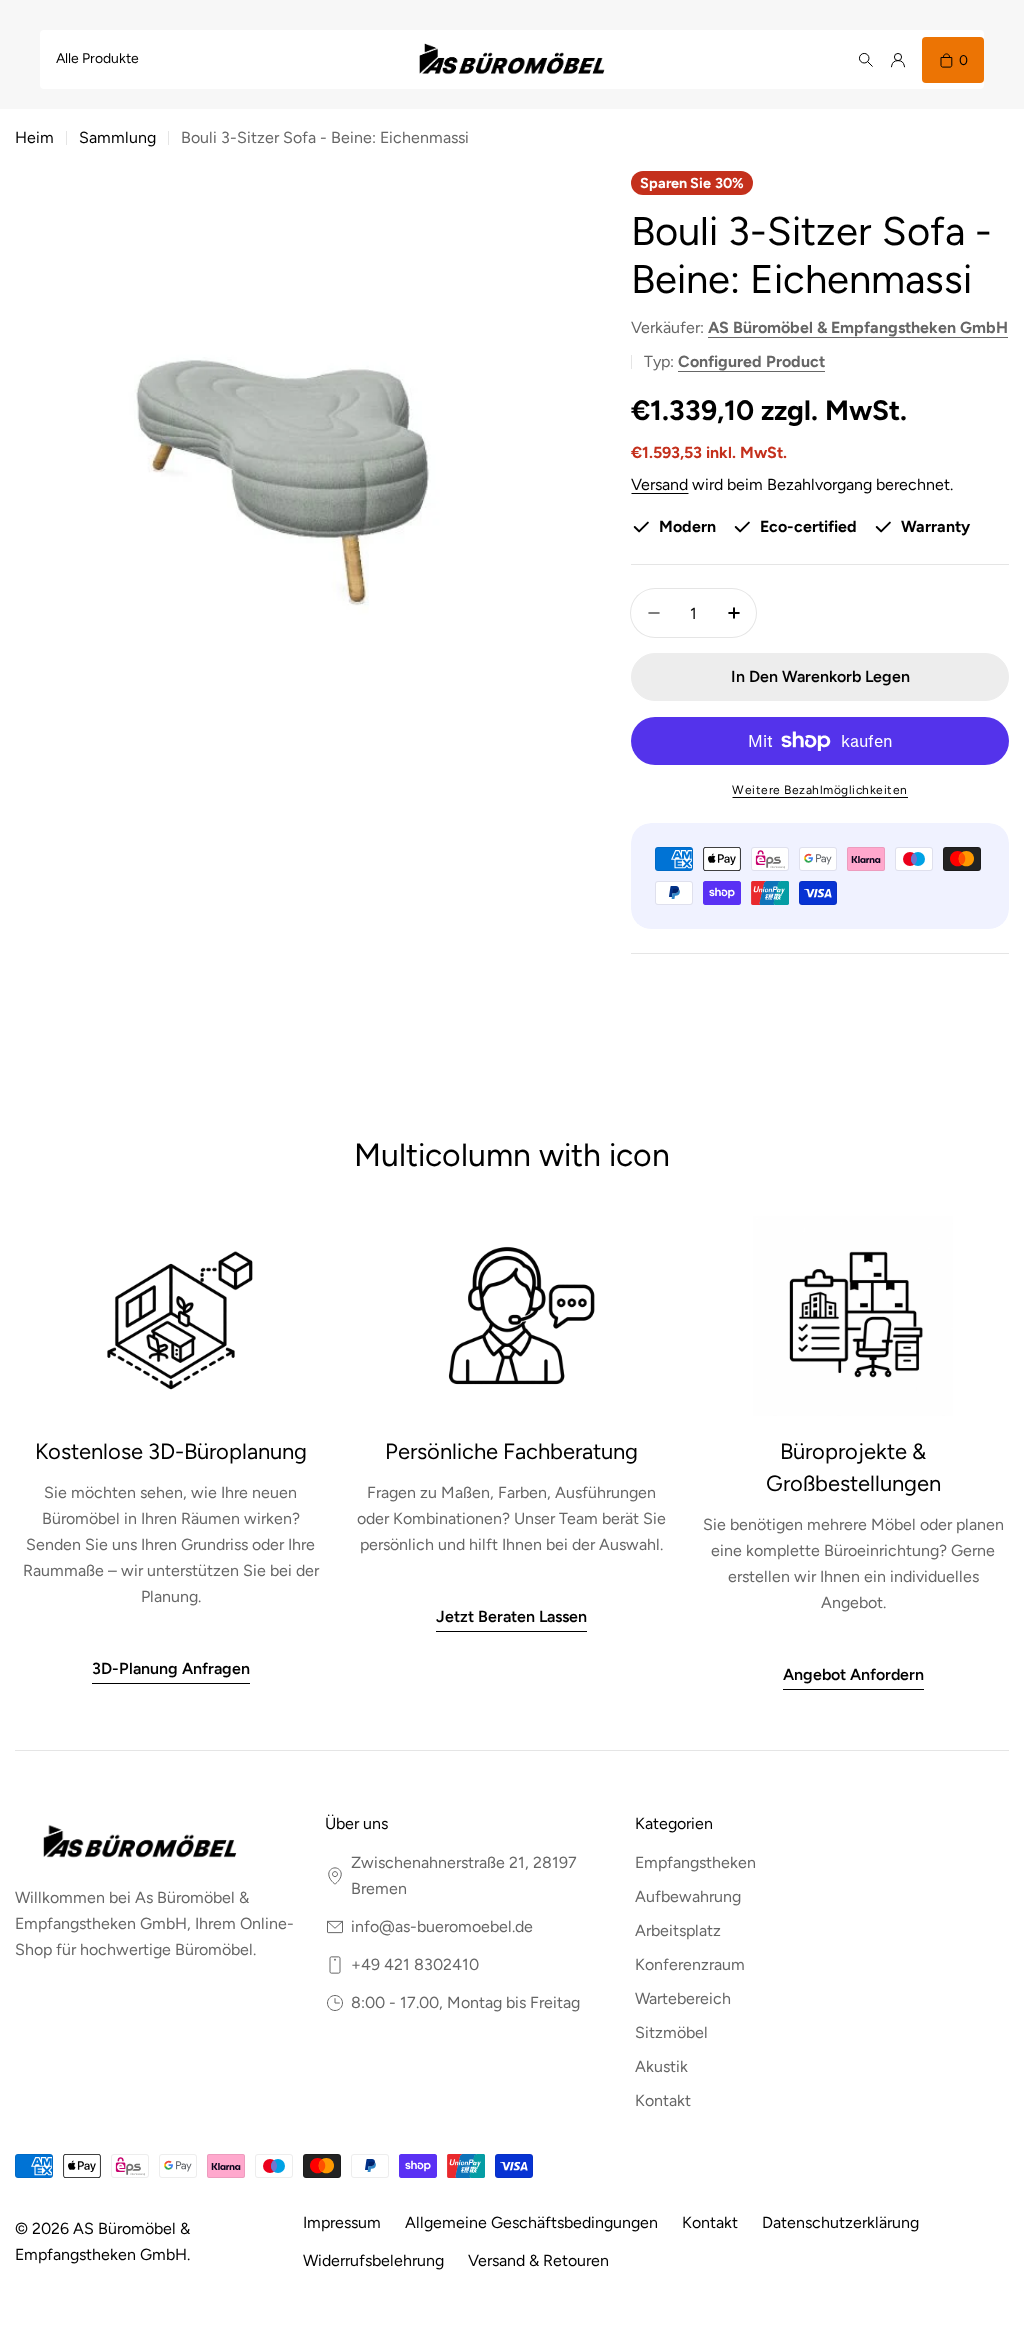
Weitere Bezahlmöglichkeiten (820, 790)
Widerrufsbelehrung (373, 2260)
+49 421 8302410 (415, 1964)
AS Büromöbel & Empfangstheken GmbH (858, 327)
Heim (34, 137)
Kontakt (710, 2222)
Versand (659, 484)
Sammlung (117, 137)
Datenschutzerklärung (840, 2222)
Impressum (342, 2222)
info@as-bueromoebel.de (442, 1926)
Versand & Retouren (538, 2260)
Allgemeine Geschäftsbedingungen (531, 2222)
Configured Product (751, 361)
